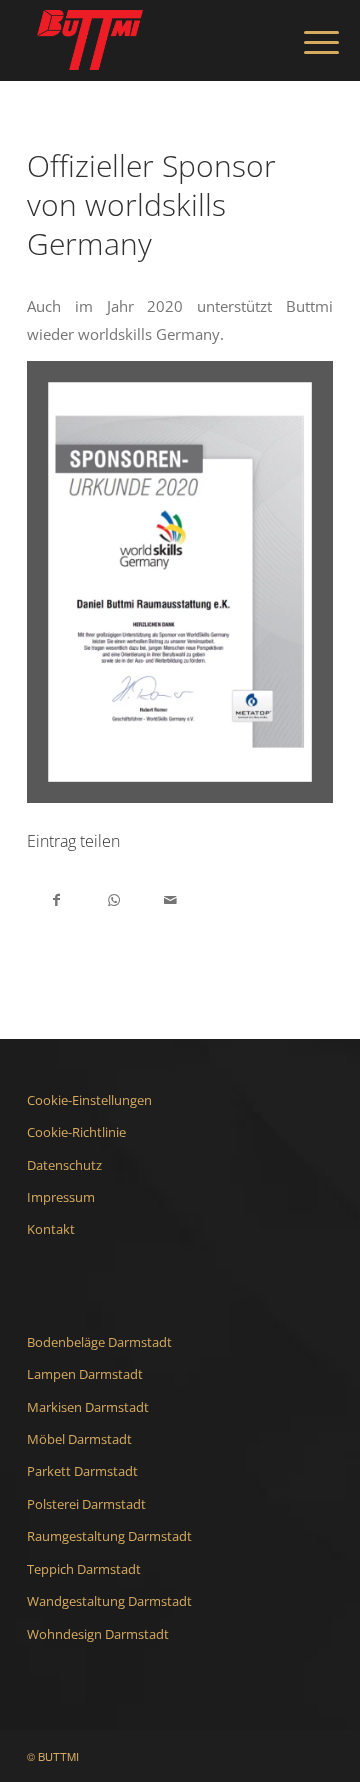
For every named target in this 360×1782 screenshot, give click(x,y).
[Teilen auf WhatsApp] (113, 898)
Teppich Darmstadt (84, 1569)
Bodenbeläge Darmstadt (99, 1342)
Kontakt (51, 1229)
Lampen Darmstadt (85, 1374)
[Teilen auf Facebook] (56, 898)
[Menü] (306, 42)
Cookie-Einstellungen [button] (89, 1100)
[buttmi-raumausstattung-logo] (149, 40)
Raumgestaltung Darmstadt (109, 1536)
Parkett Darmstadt (82, 1471)
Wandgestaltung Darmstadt (109, 1601)
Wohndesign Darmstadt (98, 1634)
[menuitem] (306, 42)
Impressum (61, 1197)
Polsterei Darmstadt (86, 1504)
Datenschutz (64, 1165)
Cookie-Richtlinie (76, 1132)
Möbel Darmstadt (79, 1439)
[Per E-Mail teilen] (170, 898)
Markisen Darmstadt (88, 1407)
